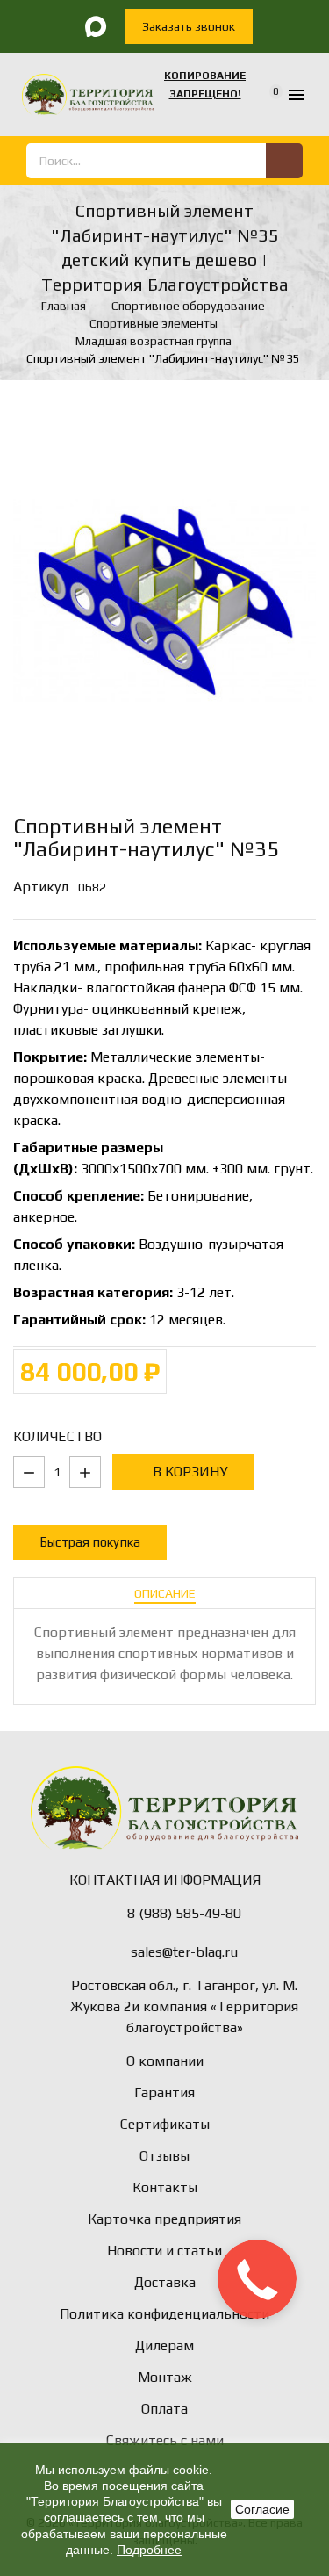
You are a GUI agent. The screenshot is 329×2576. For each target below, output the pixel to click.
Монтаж (165, 2377)
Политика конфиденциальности (164, 2314)
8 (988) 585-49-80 (184, 1913)
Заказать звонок (189, 26)
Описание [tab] (165, 1593)
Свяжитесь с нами (165, 2440)
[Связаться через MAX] (97, 26)
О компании (165, 2061)
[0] (265, 95)
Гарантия (164, 2093)
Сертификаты (165, 2124)
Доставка (165, 2282)
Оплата (164, 2409)
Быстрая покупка (90, 1542)
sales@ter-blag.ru (184, 1952)
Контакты (165, 2187)
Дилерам (164, 2345)
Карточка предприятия (164, 2219)
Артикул (41, 887)
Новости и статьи (164, 2251)
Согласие (262, 2509)
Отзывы (164, 2156)
